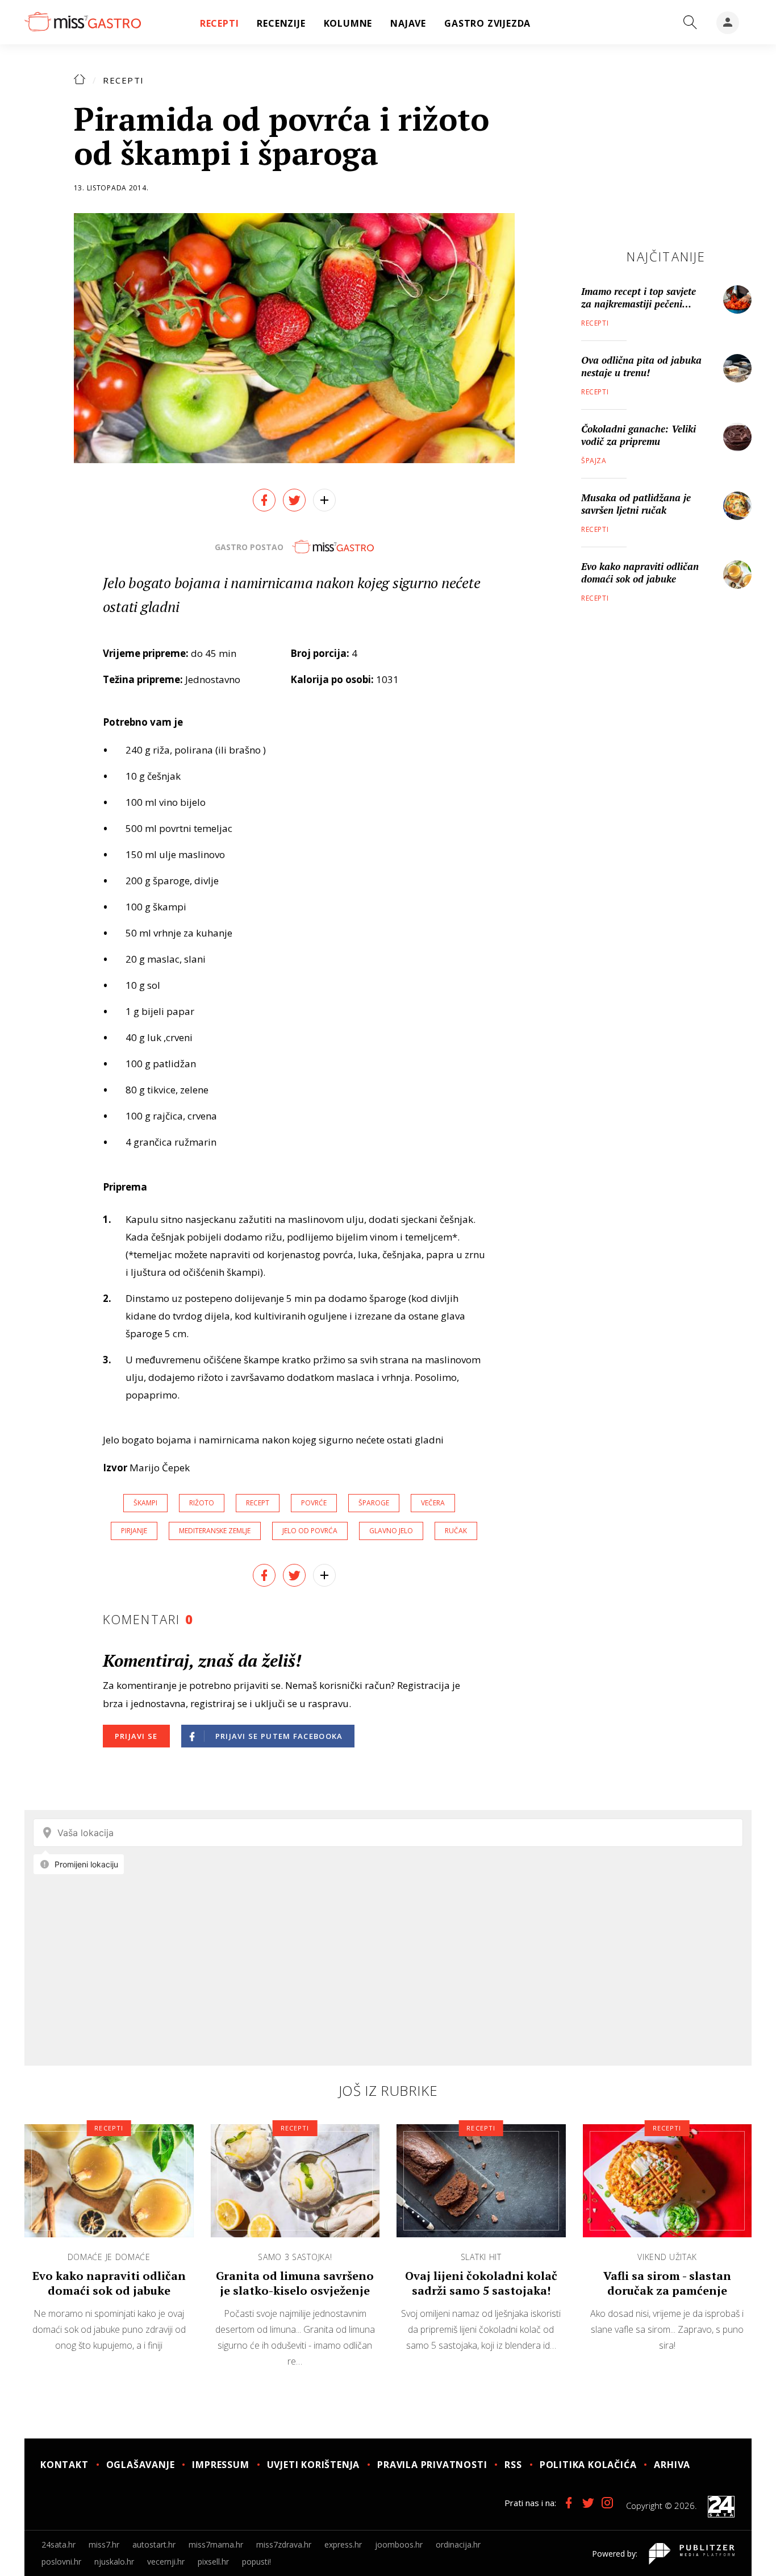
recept (258, 1503)
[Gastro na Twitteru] (588, 2503)
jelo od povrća (310, 1531)
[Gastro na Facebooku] (569, 2503)
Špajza (594, 461)
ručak (456, 1531)
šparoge (374, 1503)
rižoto (202, 1503)
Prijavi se (136, 1736)
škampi (145, 1503)
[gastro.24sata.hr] (83, 22)
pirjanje (134, 1531)
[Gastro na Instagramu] (607, 2503)
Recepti (124, 80)
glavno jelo (391, 1531)
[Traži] (690, 23)
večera (433, 1503)
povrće (314, 1503)
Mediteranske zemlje (215, 1531)
